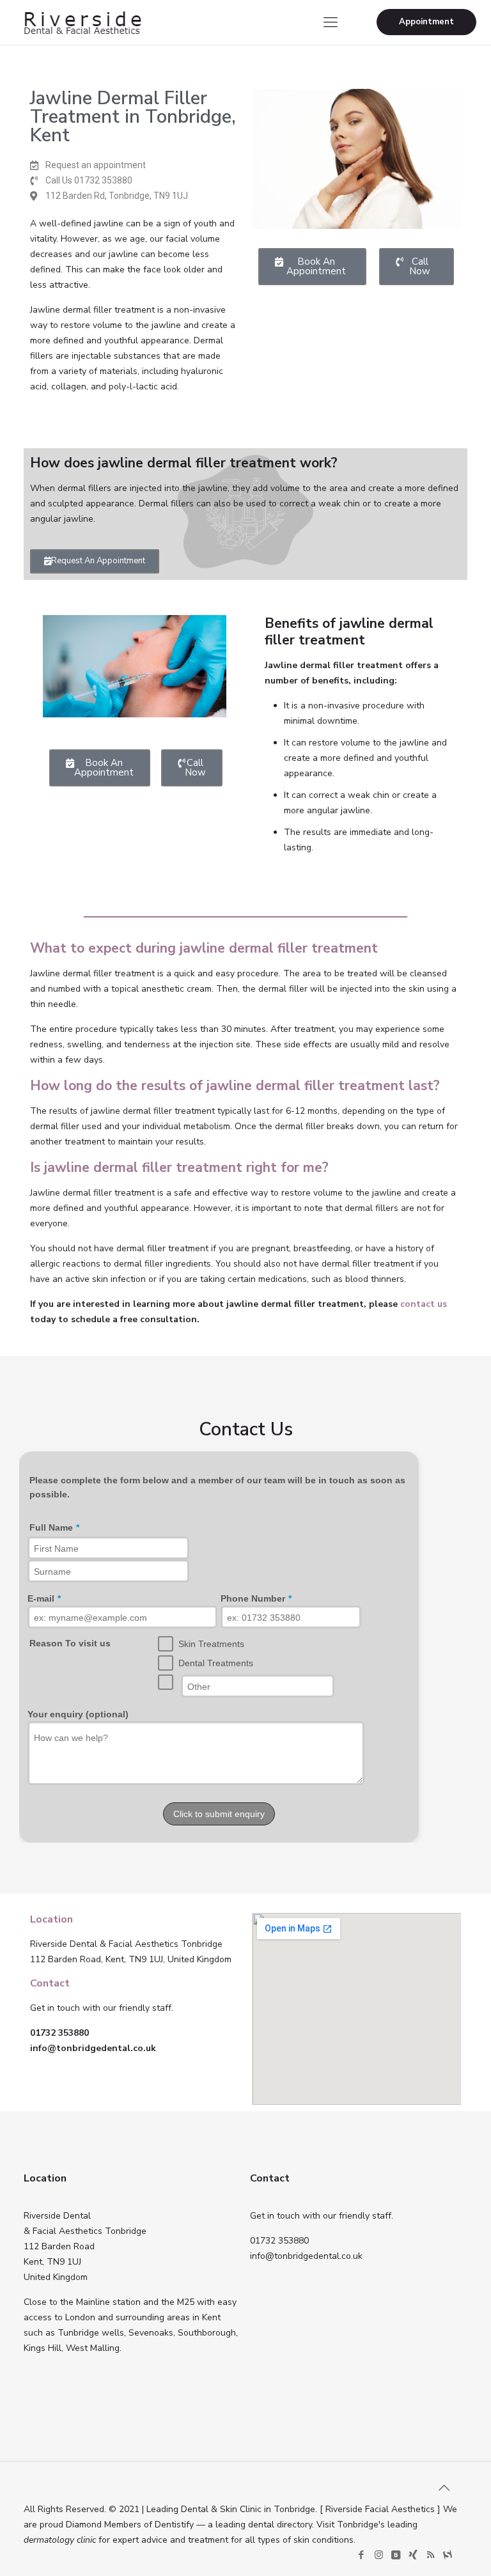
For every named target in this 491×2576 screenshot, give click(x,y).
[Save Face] (448, 2555)
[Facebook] (362, 2555)
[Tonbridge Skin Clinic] (82, 22)
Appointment (426, 22)
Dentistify (174, 2525)
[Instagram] (379, 2555)
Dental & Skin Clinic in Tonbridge (248, 2509)
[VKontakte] (396, 2555)
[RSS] (431, 2555)
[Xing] (413, 2555)
